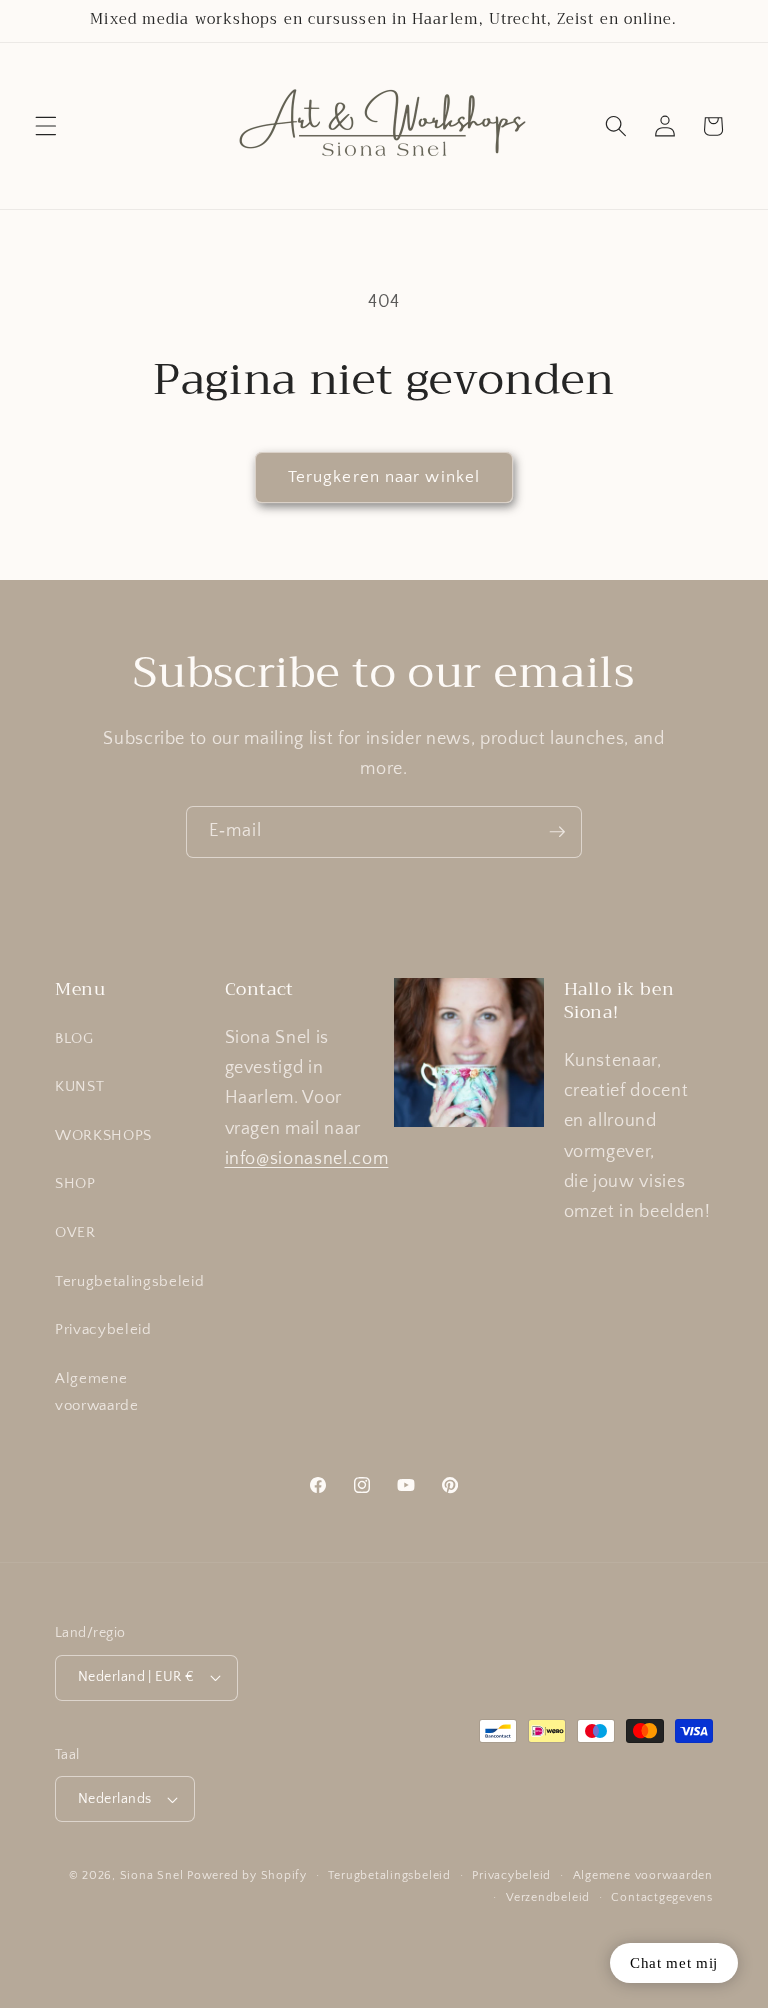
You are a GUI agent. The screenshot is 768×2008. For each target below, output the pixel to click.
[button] (46, 126)
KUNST (79, 1086)
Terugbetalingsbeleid (129, 1281)
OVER (75, 1232)
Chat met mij (674, 1963)
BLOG (74, 1038)
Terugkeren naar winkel (384, 477)
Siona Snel (152, 1875)
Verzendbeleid (548, 1897)
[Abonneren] (557, 832)
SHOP (75, 1183)
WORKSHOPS (103, 1135)
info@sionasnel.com (307, 1159)
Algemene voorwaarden (643, 1875)
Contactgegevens (662, 1897)
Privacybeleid (103, 1329)
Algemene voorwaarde (97, 1392)
